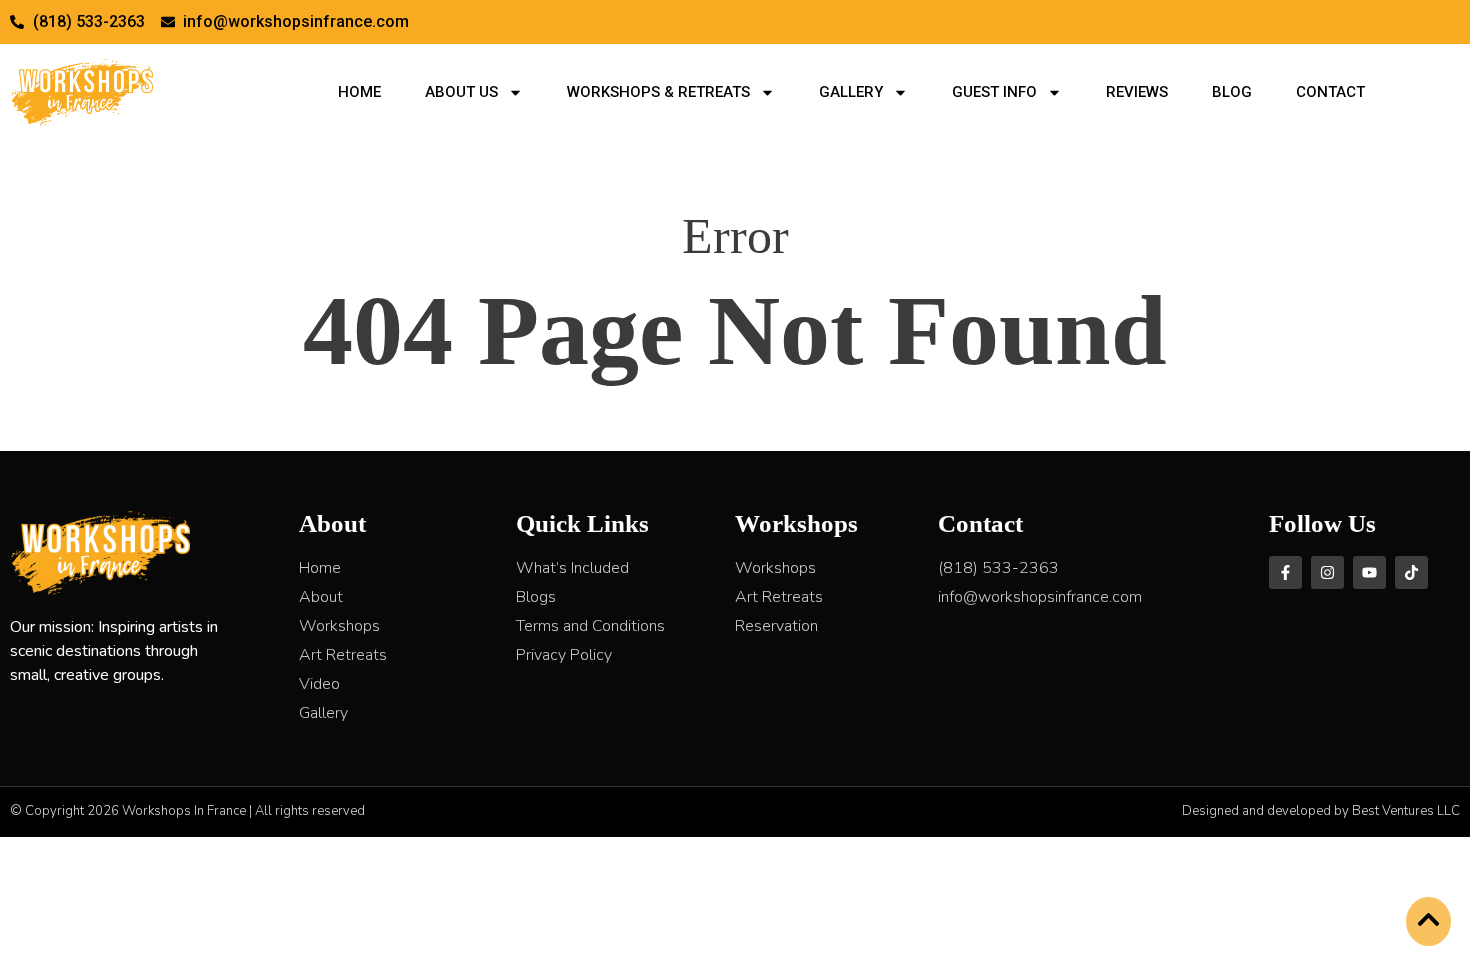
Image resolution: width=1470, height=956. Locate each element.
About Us (461, 92)
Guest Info (994, 92)
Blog (1232, 92)
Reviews (1137, 92)
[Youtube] (1369, 572)
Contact (1330, 92)
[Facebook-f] (1285, 572)
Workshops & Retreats (658, 92)
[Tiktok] (1411, 572)
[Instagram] (1327, 572)
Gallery (851, 92)
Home (359, 92)
